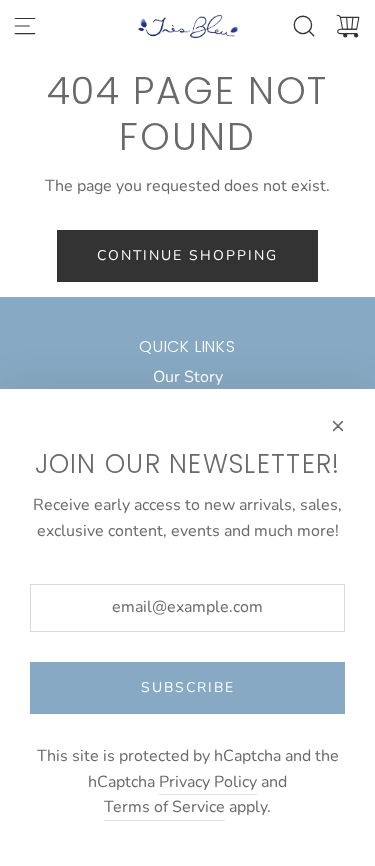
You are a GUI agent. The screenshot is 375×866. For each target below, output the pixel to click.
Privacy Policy (208, 782)
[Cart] (348, 26)
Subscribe (188, 687)
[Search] (304, 26)
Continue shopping (187, 255)
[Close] (338, 426)
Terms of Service (164, 807)
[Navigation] (25, 26)
